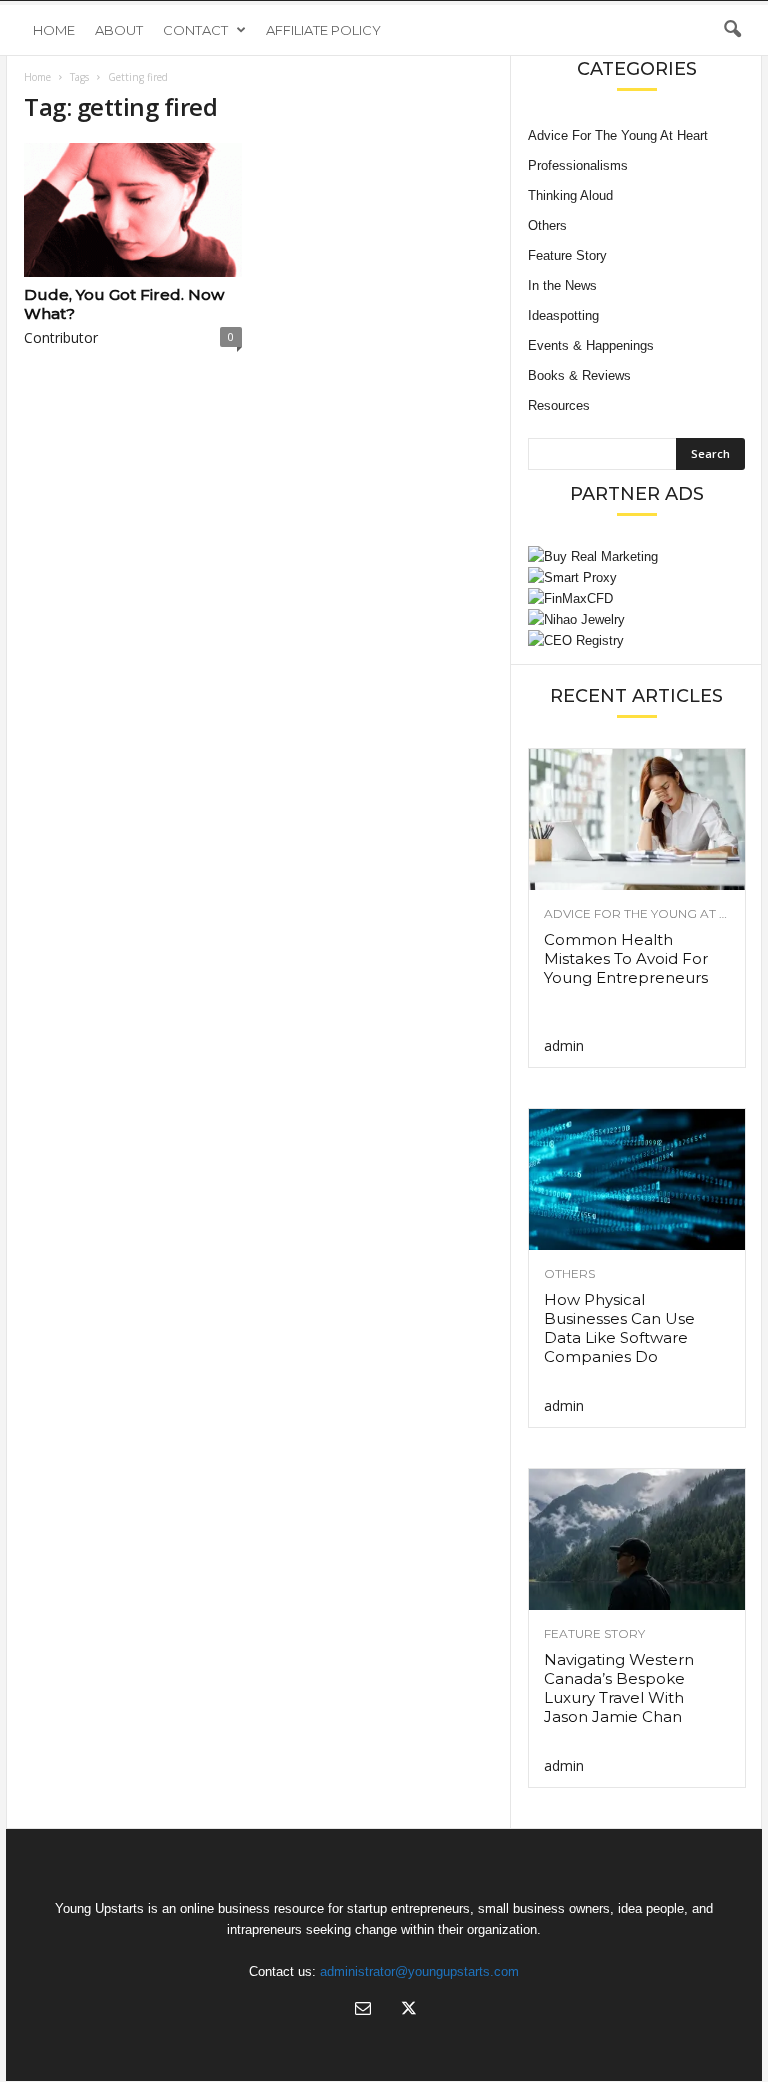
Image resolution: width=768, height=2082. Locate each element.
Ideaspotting (563, 315)
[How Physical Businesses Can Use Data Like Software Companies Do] (637, 1179)
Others (547, 225)
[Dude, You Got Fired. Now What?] (133, 210)
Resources (559, 405)
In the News (562, 285)
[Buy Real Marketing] (636, 556)
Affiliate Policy (323, 30)
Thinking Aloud (570, 195)
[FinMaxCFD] (636, 598)
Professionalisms (578, 165)
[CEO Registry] (636, 640)
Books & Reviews (579, 375)
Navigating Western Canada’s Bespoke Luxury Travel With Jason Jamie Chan (619, 1688)
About (119, 30)
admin (564, 1045)
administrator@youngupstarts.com (419, 1971)
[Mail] (363, 2010)
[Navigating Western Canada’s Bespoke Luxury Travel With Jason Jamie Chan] (637, 1539)
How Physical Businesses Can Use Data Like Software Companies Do (619, 1328)
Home (54, 30)
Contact (195, 30)
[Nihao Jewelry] (636, 619)
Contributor (61, 337)
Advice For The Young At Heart (618, 135)
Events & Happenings (591, 345)
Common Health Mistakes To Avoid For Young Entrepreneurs (626, 958)
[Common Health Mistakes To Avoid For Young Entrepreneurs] (637, 819)
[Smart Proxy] (636, 577)
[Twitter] (407, 2010)
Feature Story (567, 255)
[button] (732, 30)
